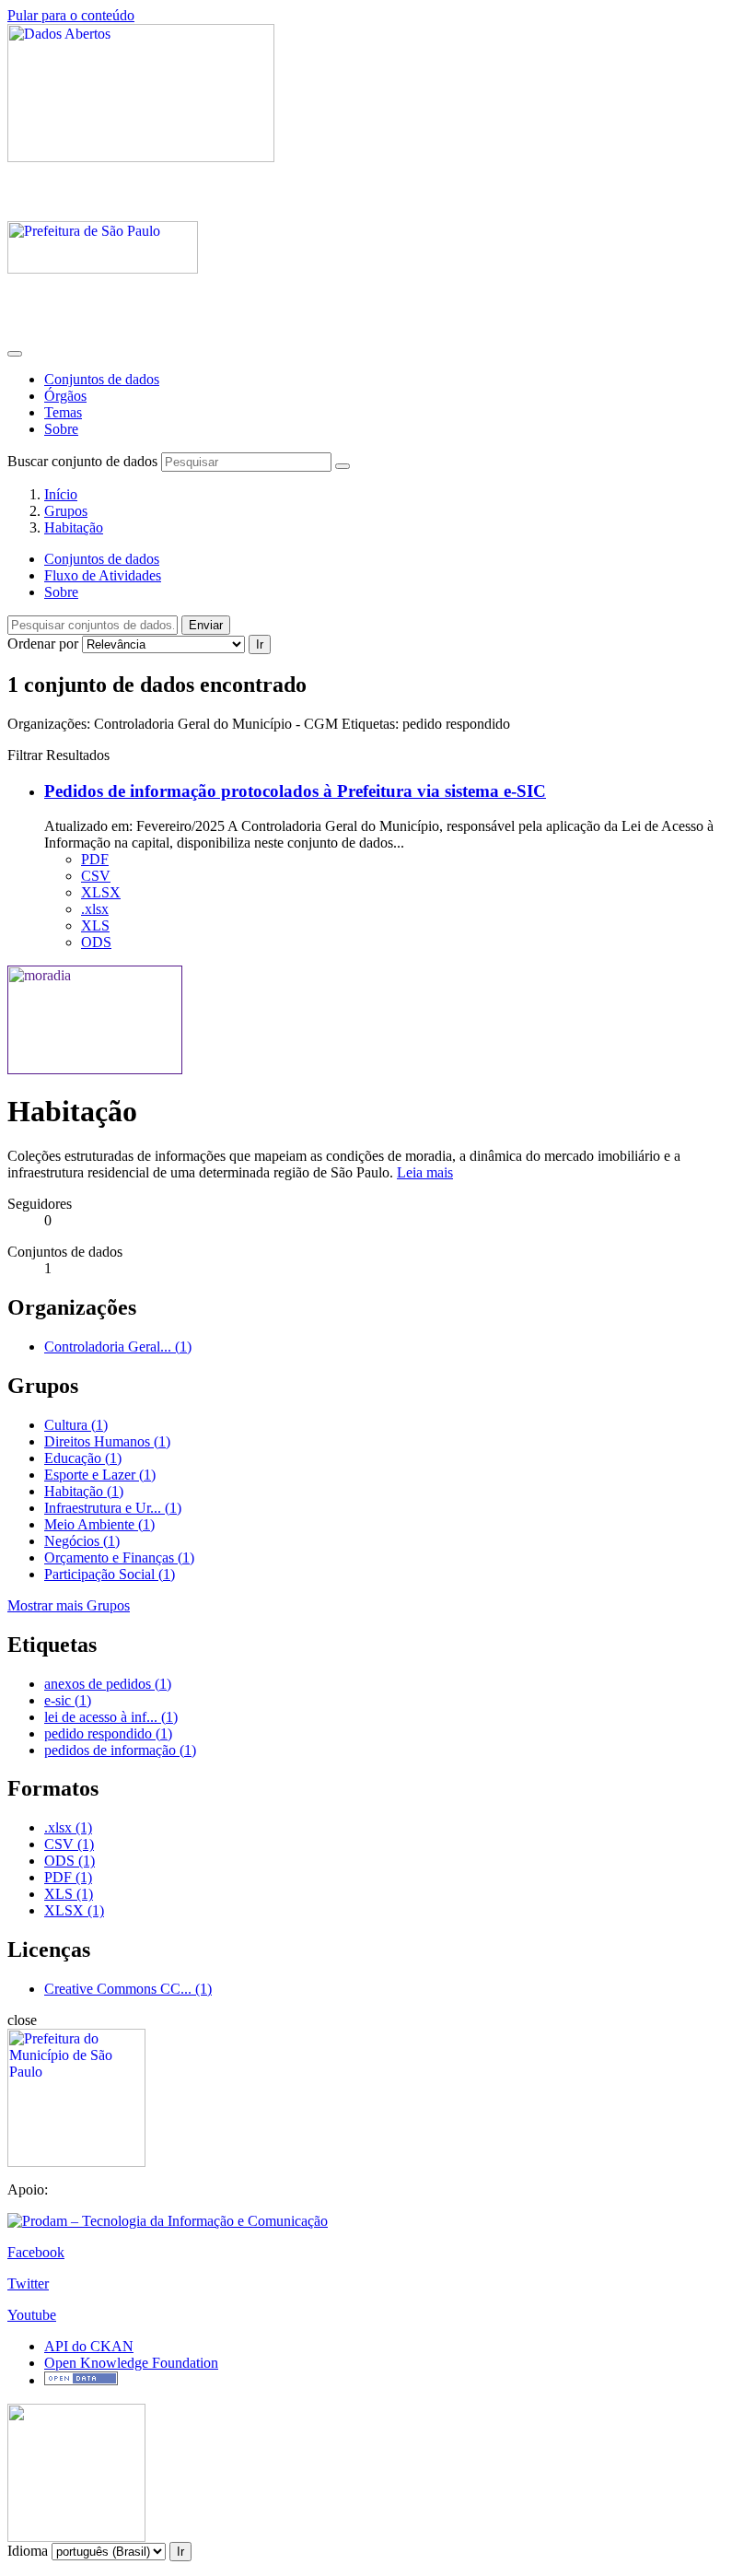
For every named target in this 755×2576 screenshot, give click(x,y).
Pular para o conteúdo (71, 15)
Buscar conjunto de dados (82, 461)
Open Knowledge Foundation (131, 2363)
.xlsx (95, 909)
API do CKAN (89, 2346)
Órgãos (65, 396)
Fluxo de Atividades (103, 575)
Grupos (66, 511)
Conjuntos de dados (102, 379)
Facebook (36, 2252)
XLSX (101, 892)
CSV (96, 876)
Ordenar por (43, 644)
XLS (95, 925)
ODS (96, 942)
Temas (63, 412)
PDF (95, 859)
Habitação (74, 527)
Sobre (61, 429)
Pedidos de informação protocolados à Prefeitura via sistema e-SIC (295, 791)
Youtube (32, 2315)
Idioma (28, 2551)
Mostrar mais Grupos (69, 1605)
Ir (260, 644)
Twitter (28, 2283)
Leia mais (425, 1172)
